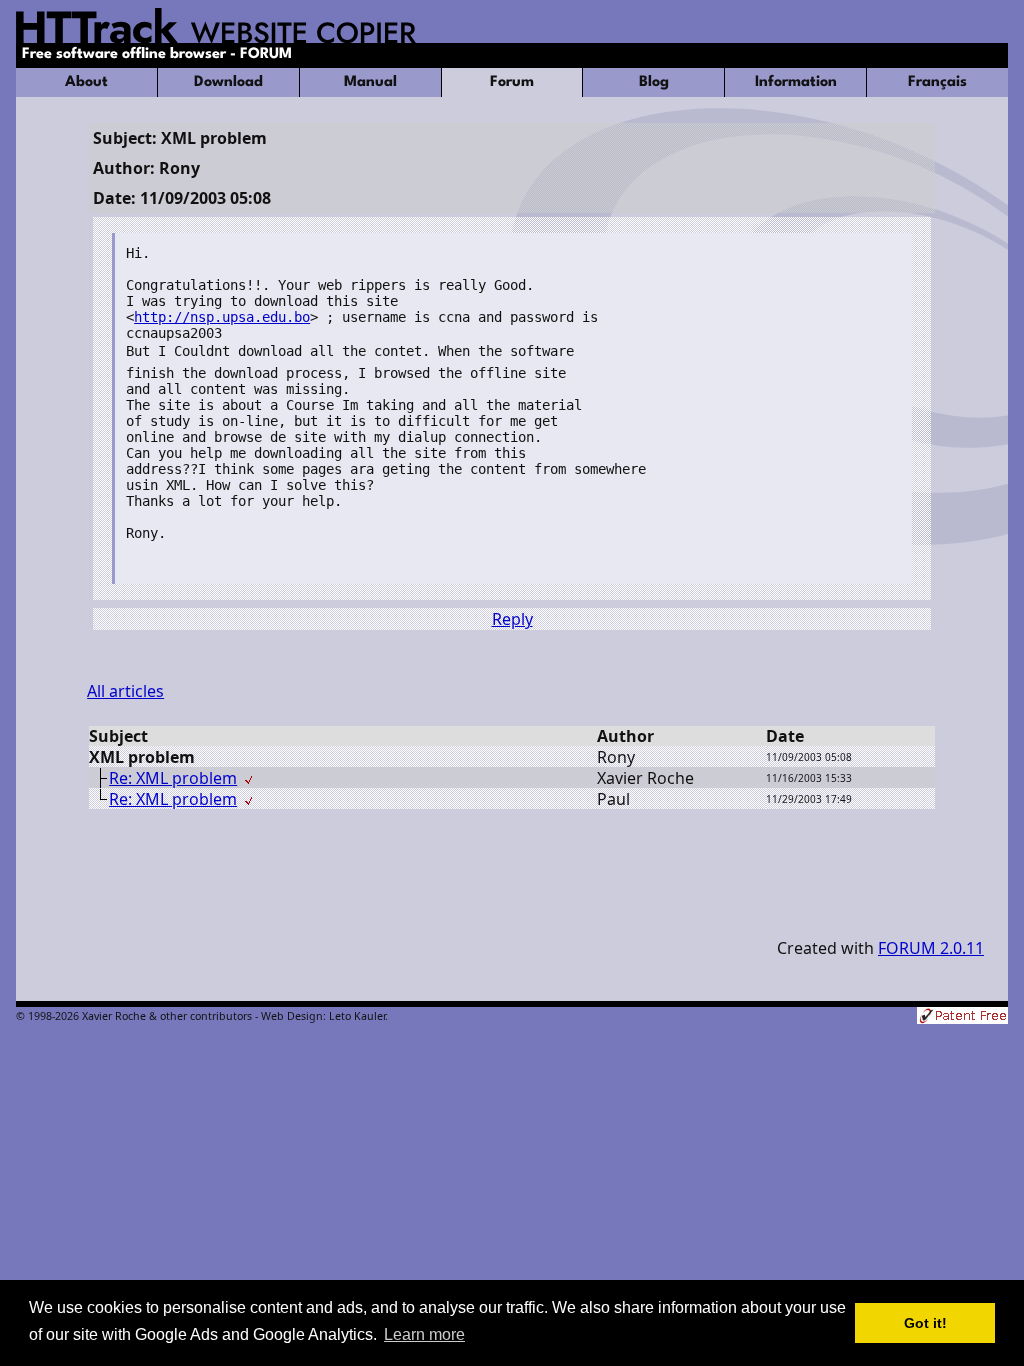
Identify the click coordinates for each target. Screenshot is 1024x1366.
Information (796, 82)
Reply (512, 619)
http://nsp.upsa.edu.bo (222, 317)
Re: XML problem (173, 778)
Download (228, 82)
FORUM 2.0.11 (931, 948)
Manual (370, 82)
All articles (125, 691)
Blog (654, 82)
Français (937, 82)
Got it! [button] (925, 1323)
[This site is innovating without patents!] (962, 1017)
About (86, 82)
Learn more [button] (424, 1334)
